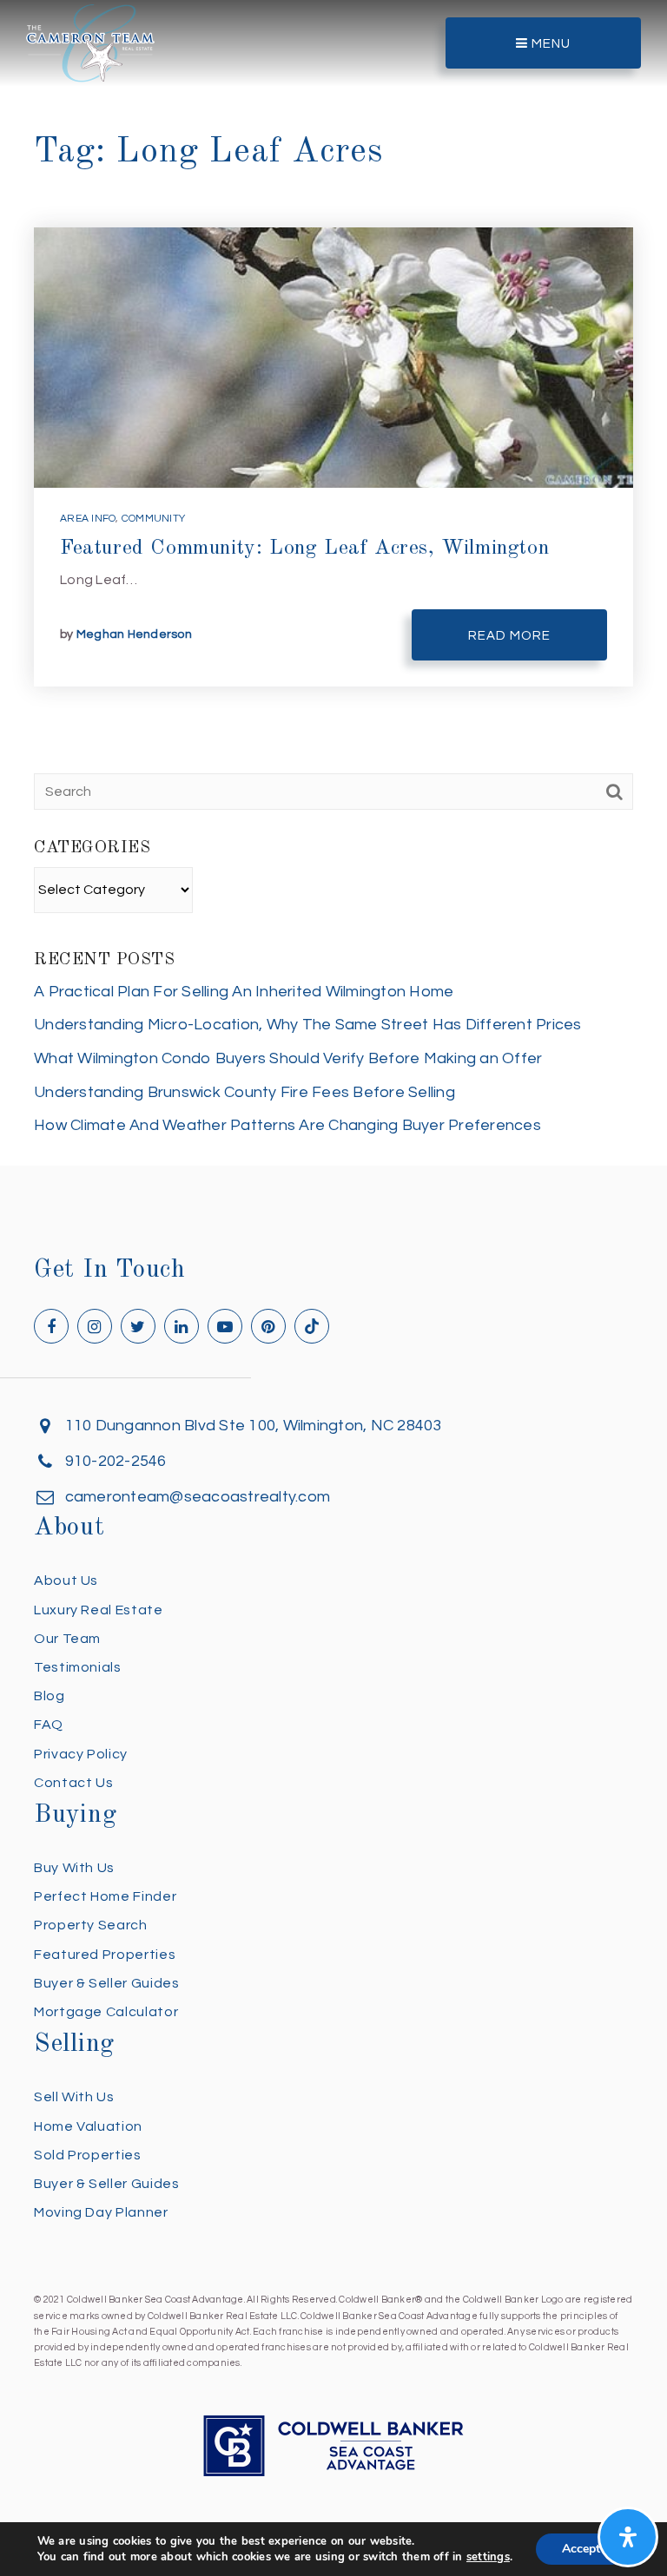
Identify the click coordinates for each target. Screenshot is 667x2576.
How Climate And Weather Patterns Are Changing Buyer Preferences (287, 1125)
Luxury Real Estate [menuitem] (99, 1610)
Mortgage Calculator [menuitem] (106, 2012)
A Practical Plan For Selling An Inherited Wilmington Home (244, 992)
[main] (333, 583)
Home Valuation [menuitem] (88, 2126)
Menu (549, 44)
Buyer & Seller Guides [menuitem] (106, 1983)
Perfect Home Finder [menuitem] (105, 1896)
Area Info (88, 519)
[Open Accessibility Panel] (628, 2537)
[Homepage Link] (90, 42)
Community (153, 519)
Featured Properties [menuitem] (105, 1955)
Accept (581, 2549)
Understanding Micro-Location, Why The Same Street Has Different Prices (308, 1025)
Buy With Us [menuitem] (74, 1868)
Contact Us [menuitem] (73, 1783)
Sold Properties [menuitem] (88, 2155)
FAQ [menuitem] (49, 1725)
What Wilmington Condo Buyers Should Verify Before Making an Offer (288, 1058)
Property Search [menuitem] (91, 1925)
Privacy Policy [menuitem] (81, 1754)
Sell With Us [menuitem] (74, 2097)
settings (488, 2557)
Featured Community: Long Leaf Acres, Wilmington (304, 549)
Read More (509, 636)
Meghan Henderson (134, 634)
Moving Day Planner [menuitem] (101, 2212)
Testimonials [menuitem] (78, 1667)
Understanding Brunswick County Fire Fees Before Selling (244, 1092)
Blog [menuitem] (50, 1696)
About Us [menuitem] (66, 1580)
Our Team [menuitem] (67, 1639)
